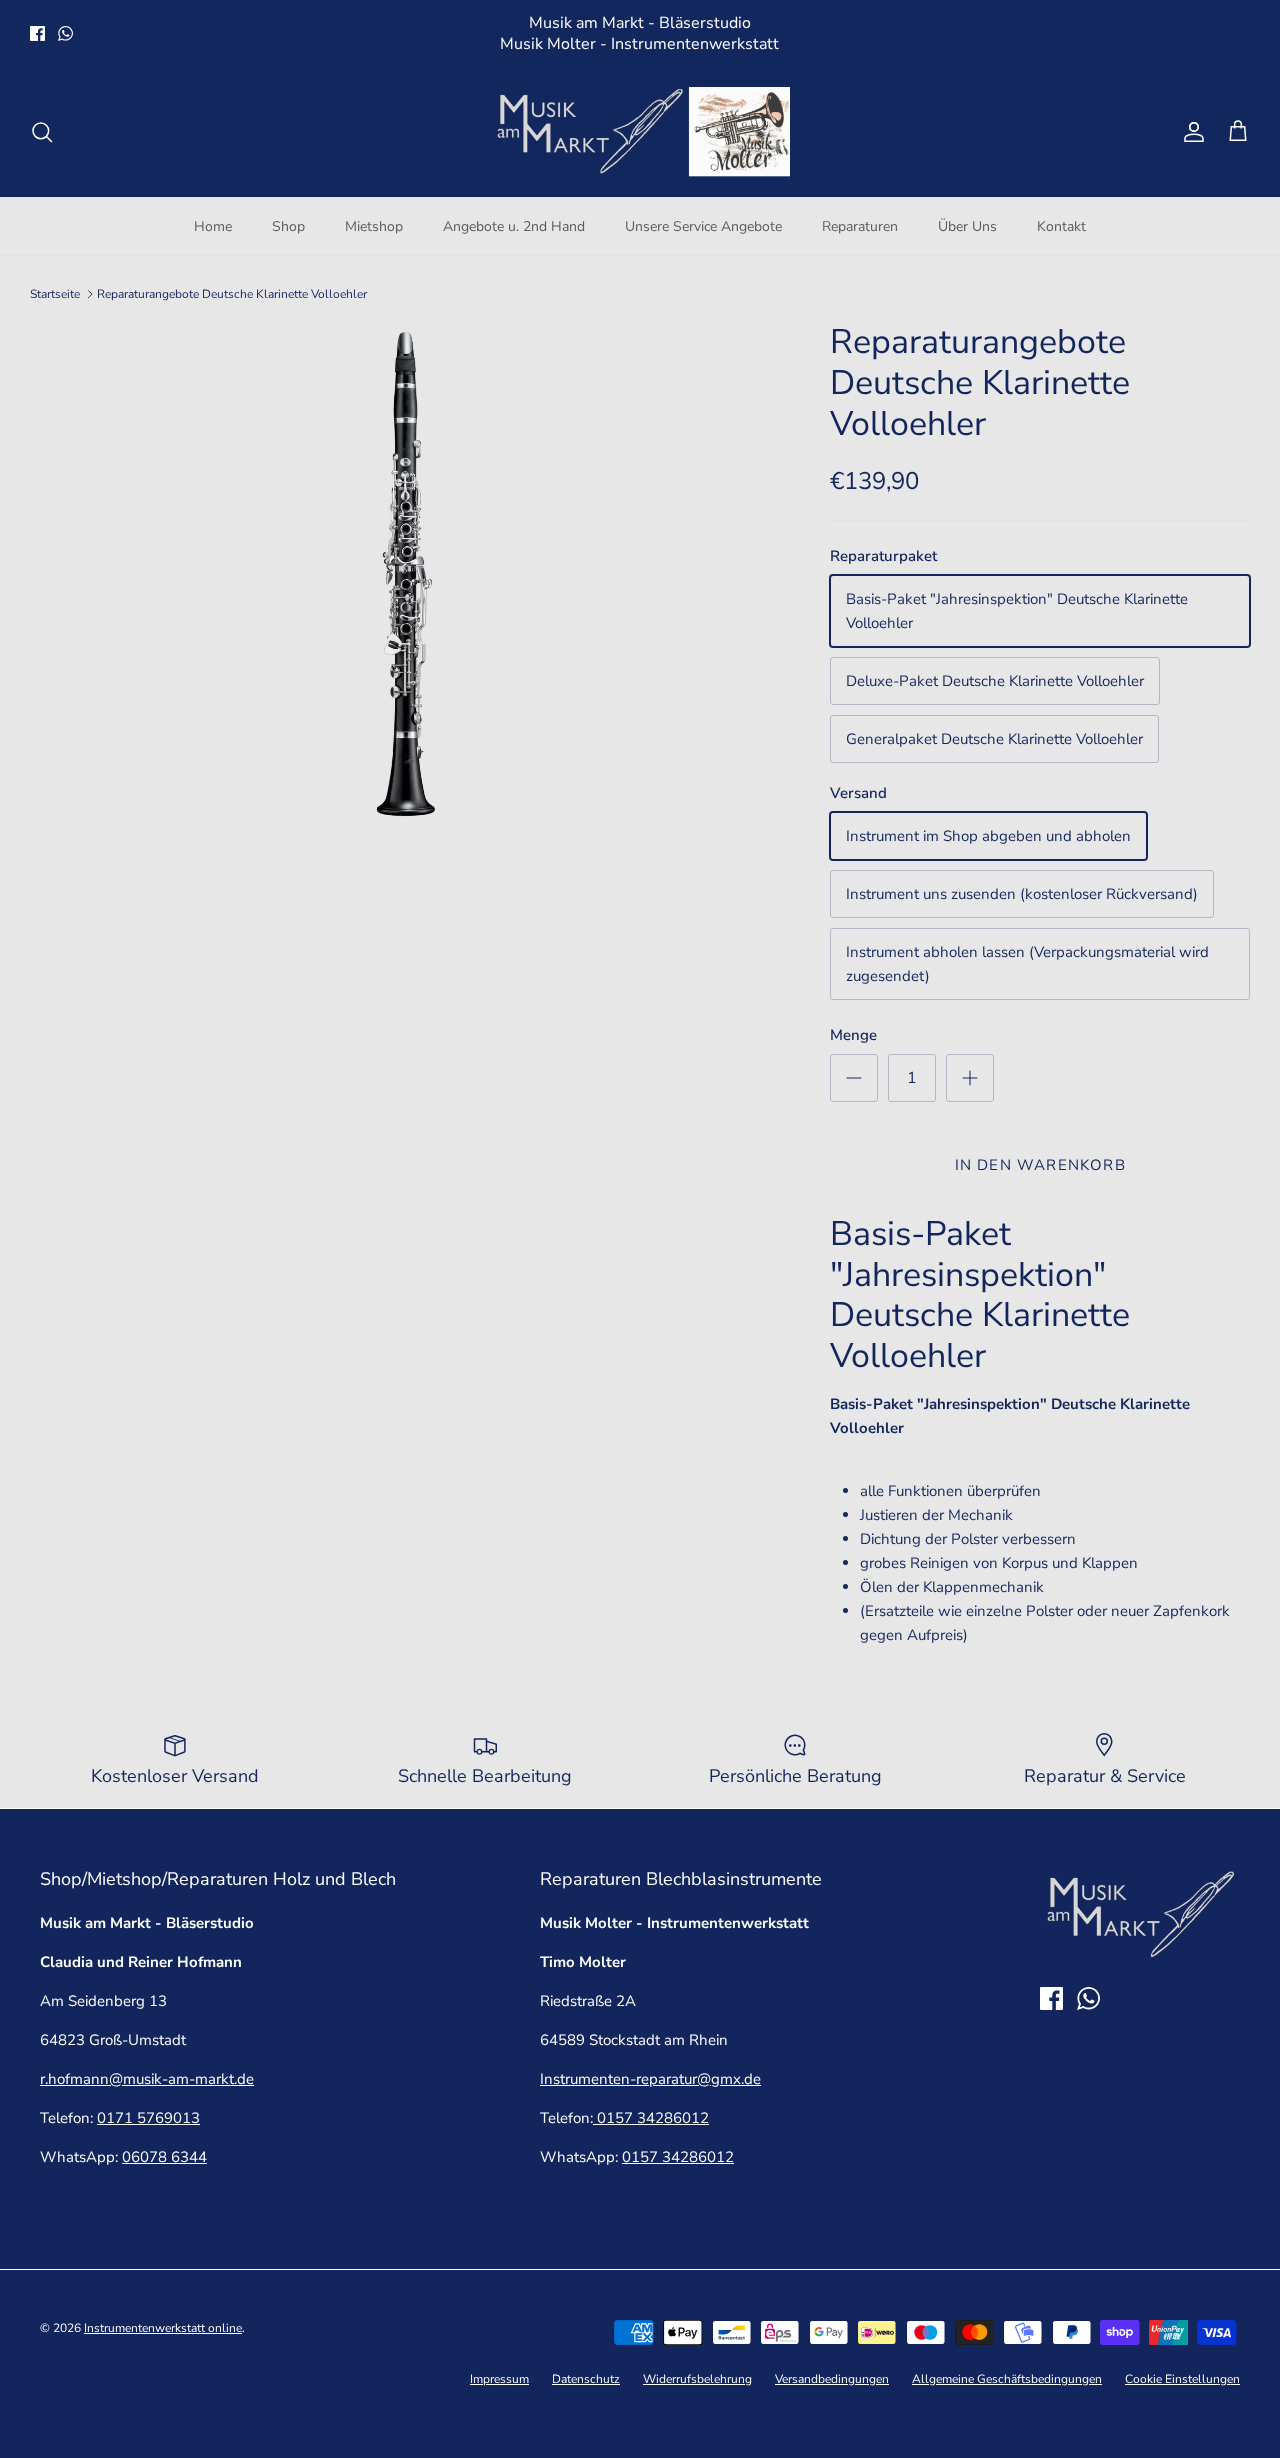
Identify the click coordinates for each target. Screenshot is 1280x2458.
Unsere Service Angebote (703, 226)
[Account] (1190, 132)
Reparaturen (860, 226)
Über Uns (967, 226)
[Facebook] (37, 33)
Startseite (55, 293)
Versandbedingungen (832, 2379)
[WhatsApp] (65, 33)
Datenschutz (586, 2379)
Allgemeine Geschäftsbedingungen (1007, 2379)
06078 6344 (164, 2157)
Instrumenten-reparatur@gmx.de (650, 2079)
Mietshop (374, 226)
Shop (288, 226)
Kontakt (1061, 226)
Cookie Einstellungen (1182, 2379)
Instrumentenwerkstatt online (163, 2328)
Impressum (499, 2379)
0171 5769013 (148, 2118)
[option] (408, 572)
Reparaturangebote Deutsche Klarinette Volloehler (232, 293)
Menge (853, 1035)
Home (213, 226)
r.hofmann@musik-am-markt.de (147, 2079)
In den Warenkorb (1040, 1165)
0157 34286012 (651, 2118)
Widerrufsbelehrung (697, 2379)
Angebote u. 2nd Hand (514, 226)
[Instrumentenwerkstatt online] (640, 132)
